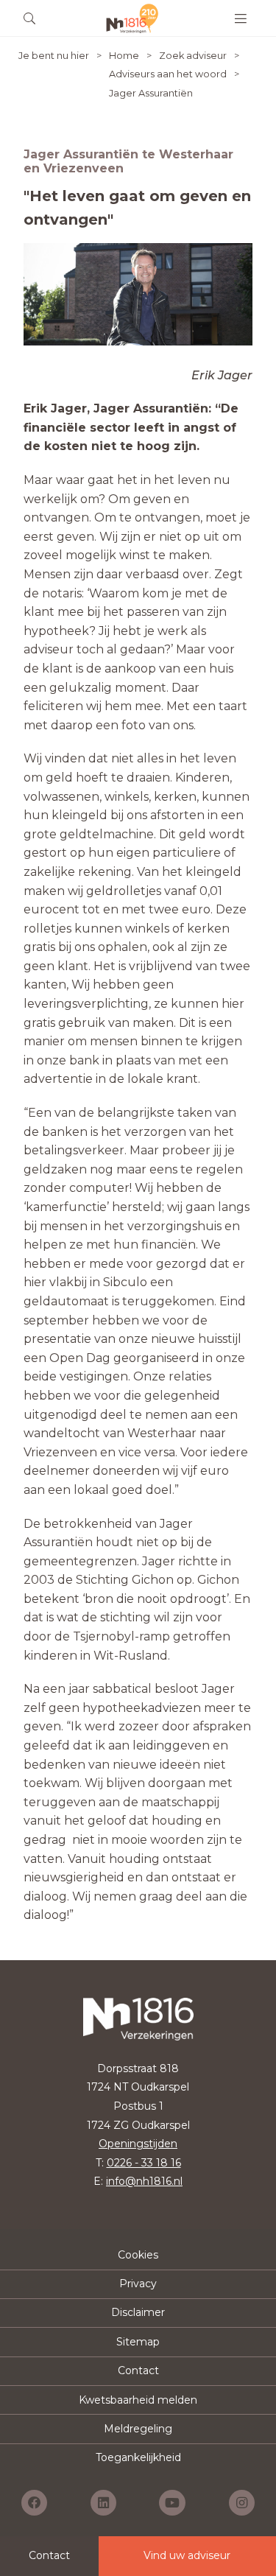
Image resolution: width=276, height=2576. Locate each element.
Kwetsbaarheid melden (138, 2400)
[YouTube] (172, 2503)
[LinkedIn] (103, 2503)
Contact (138, 2370)
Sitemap (138, 2342)
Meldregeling (138, 2429)
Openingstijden (138, 2144)
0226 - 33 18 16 (144, 2163)
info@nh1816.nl (144, 2181)
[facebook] (34, 2503)
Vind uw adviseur (187, 2555)
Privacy (138, 2284)
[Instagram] (242, 2503)
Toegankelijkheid (138, 2457)
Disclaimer (138, 2312)
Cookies (138, 2255)
